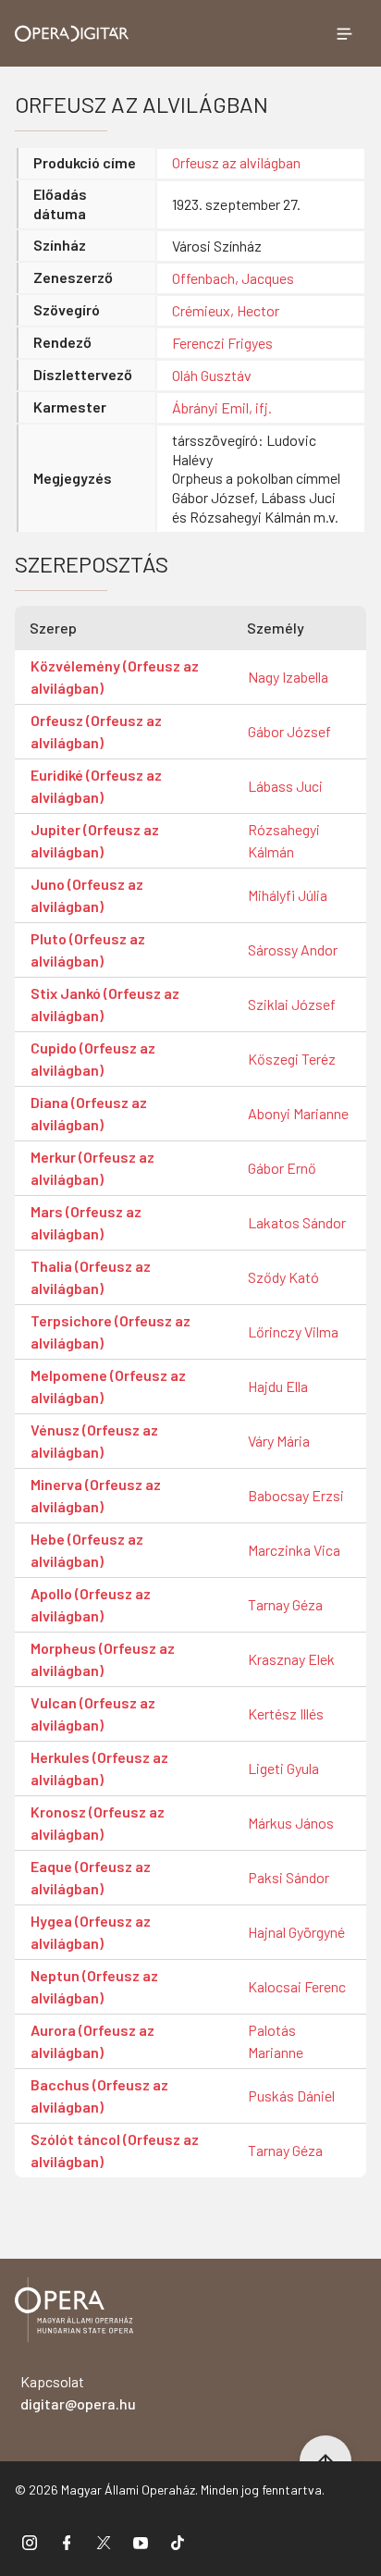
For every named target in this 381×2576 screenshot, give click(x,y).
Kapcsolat (78, 2392)
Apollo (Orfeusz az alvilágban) (91, 1604)
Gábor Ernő (282, 1168)
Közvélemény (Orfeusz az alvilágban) (115, 677)
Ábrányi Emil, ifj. (222, 407)
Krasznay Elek (291, 1659)
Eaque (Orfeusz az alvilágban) (91, 1877)
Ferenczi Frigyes (222, 343)
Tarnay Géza (285, 1604)
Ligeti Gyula (283, 1768)
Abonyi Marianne (298, 1113)
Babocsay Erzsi (296, 1495)
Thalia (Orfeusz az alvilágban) (91, 1277)
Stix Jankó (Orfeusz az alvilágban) (105, 1004)
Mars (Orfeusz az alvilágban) (86, 1222)
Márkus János (291, 1823)
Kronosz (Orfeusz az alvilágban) (98, 1823)
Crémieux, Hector (226, 310)
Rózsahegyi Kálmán (284, 840)
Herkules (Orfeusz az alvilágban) (99, 1768)
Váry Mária (279, 1441)
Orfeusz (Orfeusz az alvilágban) (96, 731)
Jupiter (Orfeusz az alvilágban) (95, 840)
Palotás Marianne (276, 2041)
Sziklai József (292, 1004)
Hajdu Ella (278, 1386)
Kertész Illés (286, 1713)
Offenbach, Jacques (233, 278)
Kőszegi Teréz (292, 1059)
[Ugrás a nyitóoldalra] (72, 34)
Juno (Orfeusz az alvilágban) (87, 895)
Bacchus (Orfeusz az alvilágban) (99, 2095)
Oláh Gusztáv (212, 375)
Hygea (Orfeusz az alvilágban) (91, 1932)
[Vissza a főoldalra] (74, 2313)
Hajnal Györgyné (296, 1932)
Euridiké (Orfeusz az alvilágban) (96, 786)
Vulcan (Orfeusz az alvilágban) (93, 1713)
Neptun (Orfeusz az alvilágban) (94, 1986)
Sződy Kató (283, 1277)
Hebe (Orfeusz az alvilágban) (87, 1550)
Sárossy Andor (293, 949)
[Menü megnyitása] (344, 33)
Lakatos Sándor (297, 1222)
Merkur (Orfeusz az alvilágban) (92, 1168)
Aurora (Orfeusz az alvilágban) (92, 2041)
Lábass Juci (285, 786)
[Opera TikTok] (178, 2542)
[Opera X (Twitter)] (104, 2542)
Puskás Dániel (291, 2095)
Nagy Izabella (288, 677)
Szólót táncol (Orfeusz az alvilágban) (115, 2150)
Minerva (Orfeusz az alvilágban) (96, 1495)
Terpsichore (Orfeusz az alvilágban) (111, 1331)
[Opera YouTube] (141, 2542)
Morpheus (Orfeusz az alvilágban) (103, 1659)
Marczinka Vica (294, 1550)
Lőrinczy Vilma (293, 1331)
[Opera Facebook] (67, 2542)
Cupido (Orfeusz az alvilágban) (93, 1059)
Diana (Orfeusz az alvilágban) (89, 1113)
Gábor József (289, 731)
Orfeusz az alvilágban (236, 162)
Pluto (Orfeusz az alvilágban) (88, 949)
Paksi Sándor (289, 1877)
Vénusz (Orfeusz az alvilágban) (94, 1441)
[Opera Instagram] (30, 2542)
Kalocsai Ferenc (297, 1986)
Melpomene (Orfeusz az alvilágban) (108, 1386)
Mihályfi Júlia (288, 895)
